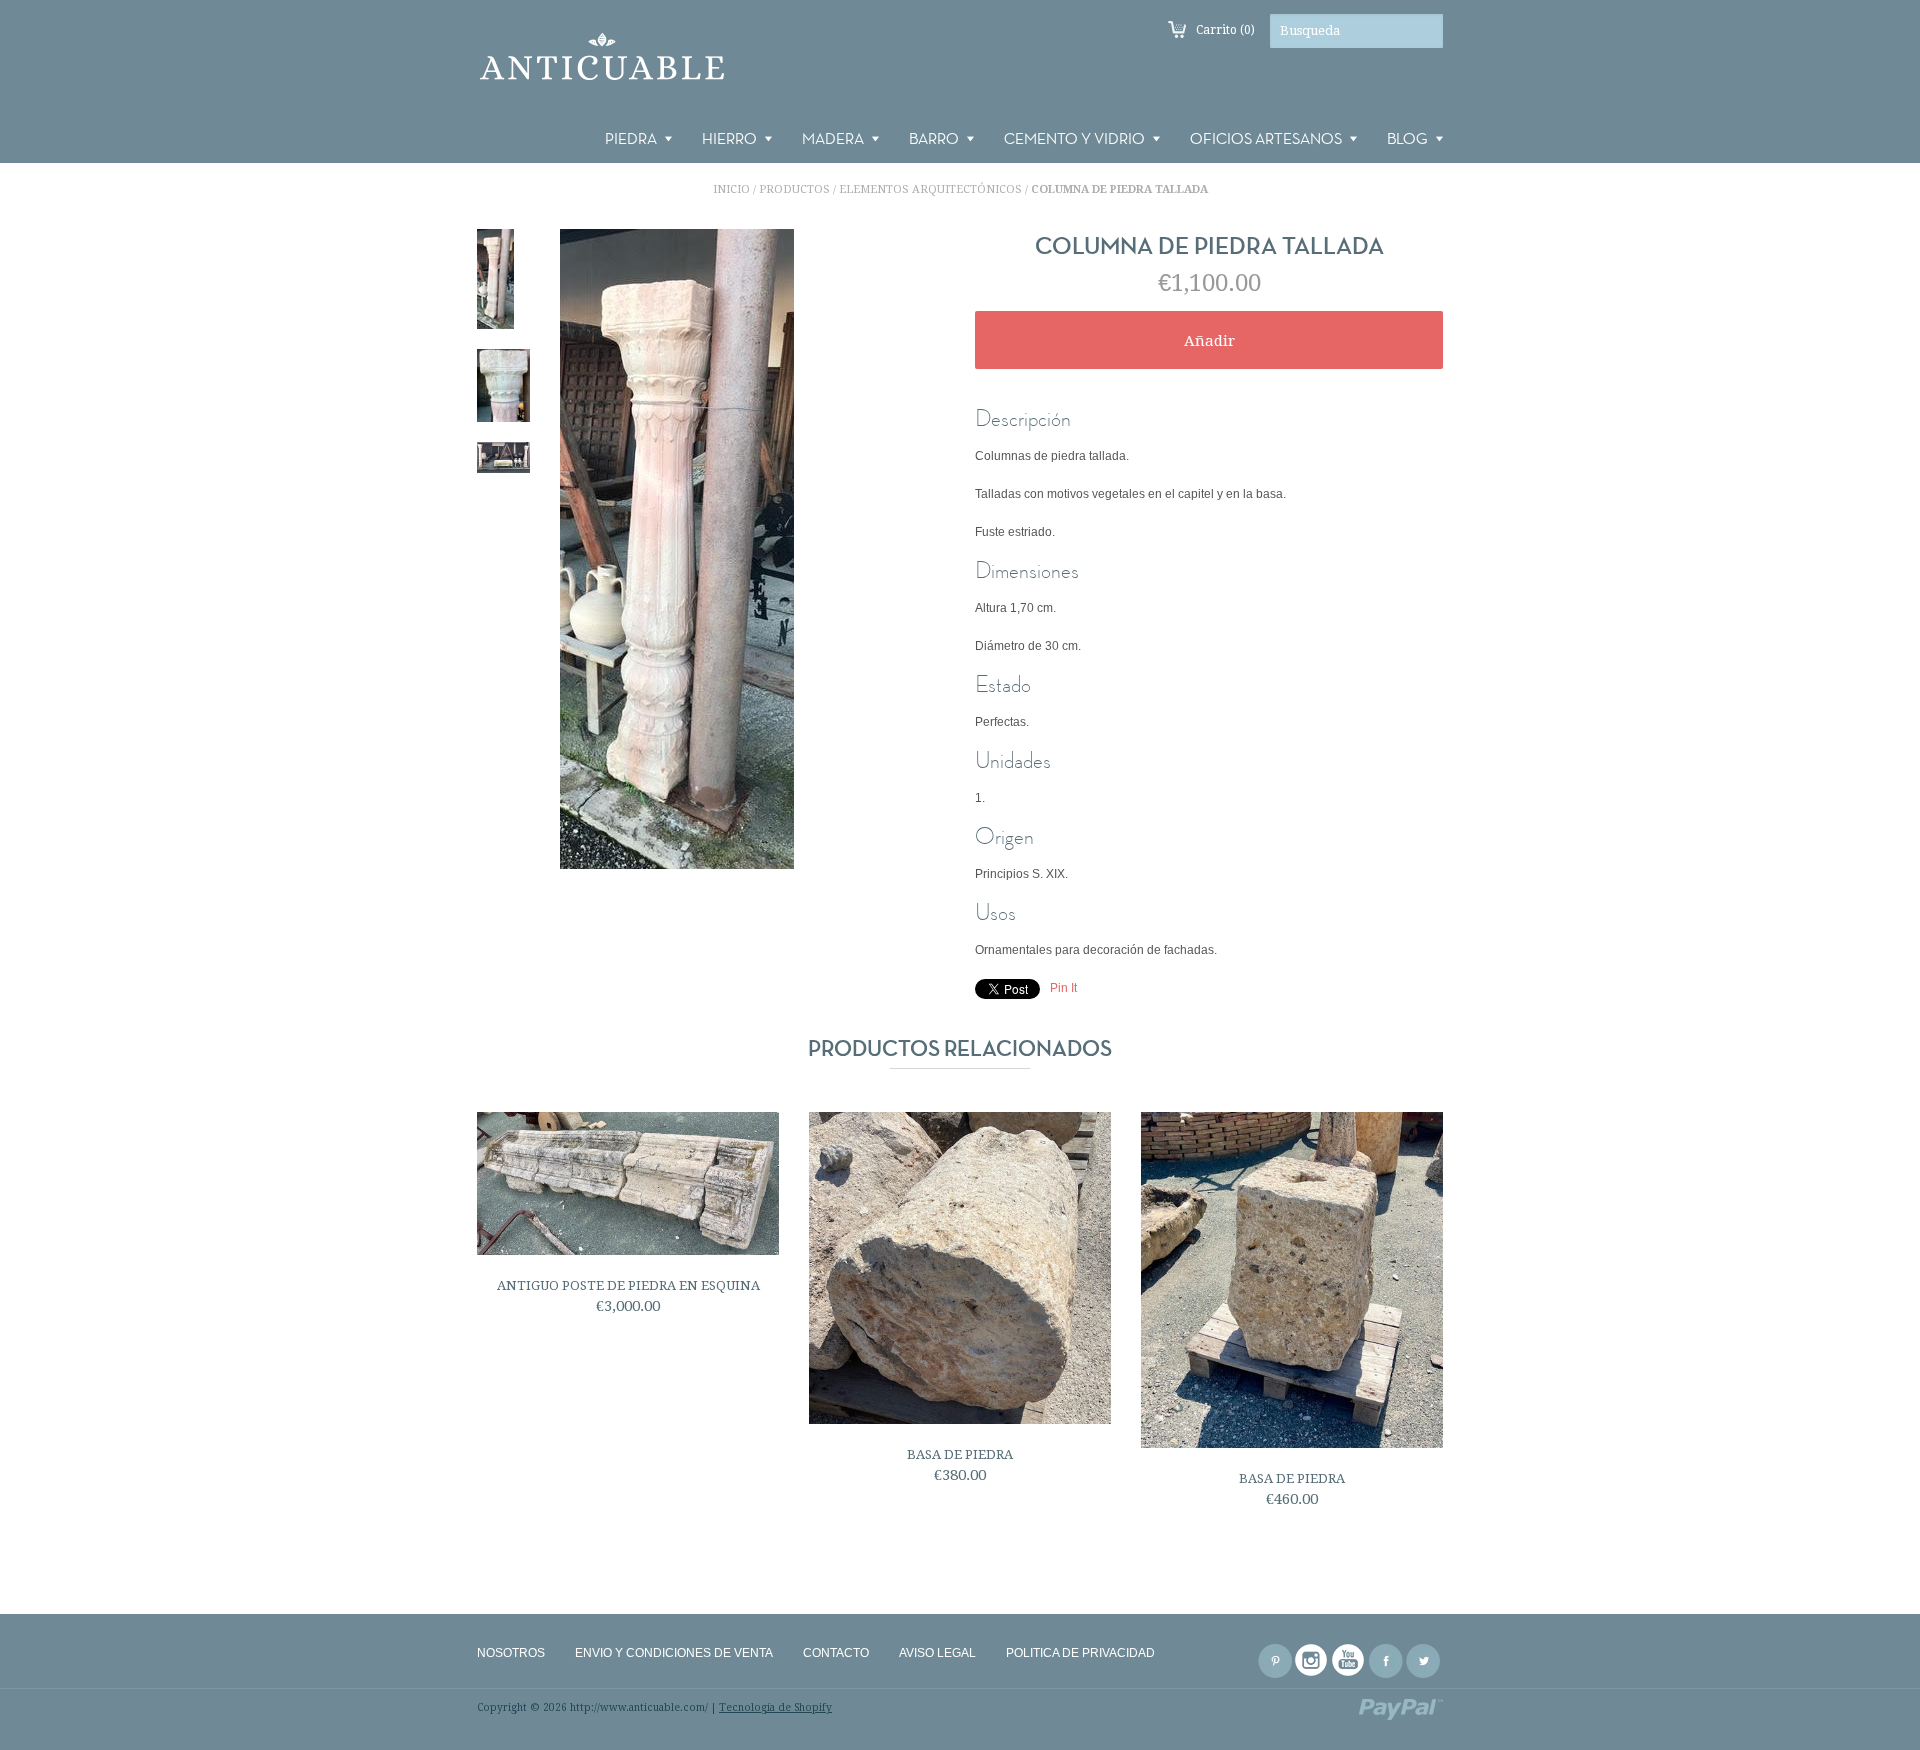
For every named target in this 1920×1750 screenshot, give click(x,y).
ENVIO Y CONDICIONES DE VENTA (674, 1653)
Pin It (1063, 988)
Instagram (1312, 1661)
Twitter (1423, 1661)
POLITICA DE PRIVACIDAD (1080, 1653)
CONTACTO (836, 1653)
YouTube (1349, 1661)
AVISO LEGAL (937, 1653)
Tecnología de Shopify (775, 1707)
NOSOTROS (511, 1653)
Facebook (1386, 1661)
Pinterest (1275, 1661)
